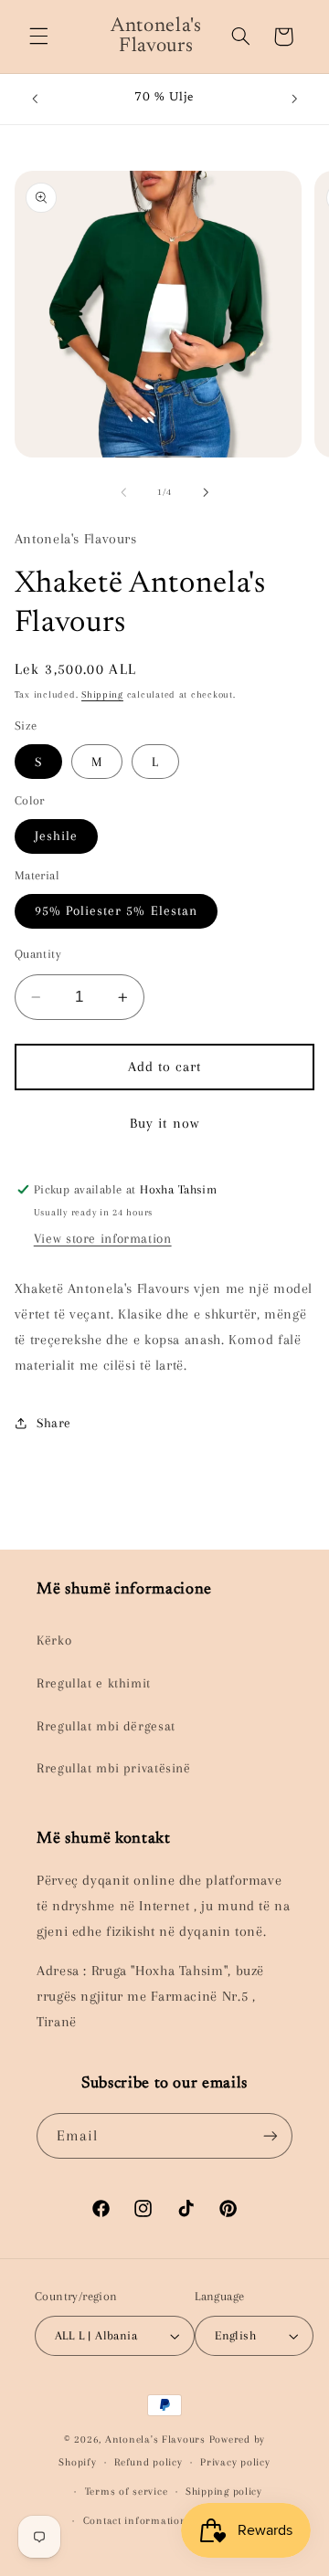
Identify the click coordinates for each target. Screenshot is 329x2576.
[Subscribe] (271, 2135)
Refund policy (149, 2462)
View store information (103, 1238)
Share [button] (54, 1423)
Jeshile (56, 836)
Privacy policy (235, 2462)
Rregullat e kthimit (94, 1683)
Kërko (54, 1640)
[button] (38, 37)
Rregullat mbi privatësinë (114, 1768)
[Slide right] (206, 492)
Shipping (102, 694)
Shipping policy (224, 2492)
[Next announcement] (294, 99)
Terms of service (127, 2492)
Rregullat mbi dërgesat (106, 1726)
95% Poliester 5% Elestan (116, 910)
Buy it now (164, 1123)
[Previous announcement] (35, 99)
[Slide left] (123, 492)
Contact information (135, 2521)
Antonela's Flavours (155, 2439)
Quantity (38, 954)
